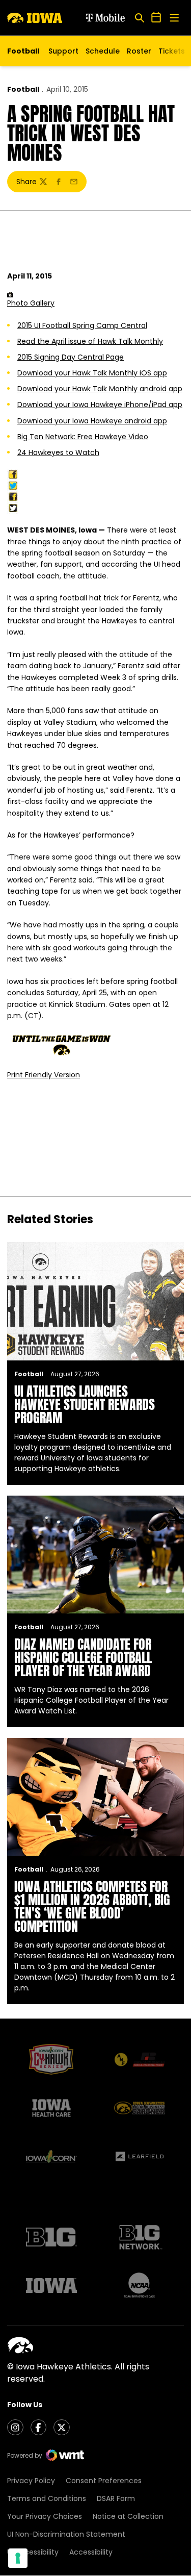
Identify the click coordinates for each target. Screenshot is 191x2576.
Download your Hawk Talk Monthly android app (100, 389)
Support (63, 51)
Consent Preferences (104, 2481)
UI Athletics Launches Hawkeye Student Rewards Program (85, 1404)
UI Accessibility (33, 2552)
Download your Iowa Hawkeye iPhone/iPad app (100, 405)
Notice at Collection (128, 2516)
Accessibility (91, 2552)
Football (23, 89)
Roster (139, 51)
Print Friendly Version (44, 1075)
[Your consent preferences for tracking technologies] (18, 2558)
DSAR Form (116, 2498)
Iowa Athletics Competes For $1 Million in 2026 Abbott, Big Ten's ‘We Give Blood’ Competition (92, 1906)
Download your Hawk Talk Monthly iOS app (92, 373)
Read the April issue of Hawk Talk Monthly (90, 341)
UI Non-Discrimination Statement (66, 2534)
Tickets (172, 54)
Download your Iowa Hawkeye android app (92, 421)
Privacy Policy (31, 2481)
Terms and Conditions (47, 2498)
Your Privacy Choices (45, 2516)
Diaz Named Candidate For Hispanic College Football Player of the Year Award (83, 1657)
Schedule (103, 51)
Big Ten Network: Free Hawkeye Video (83, 437)
